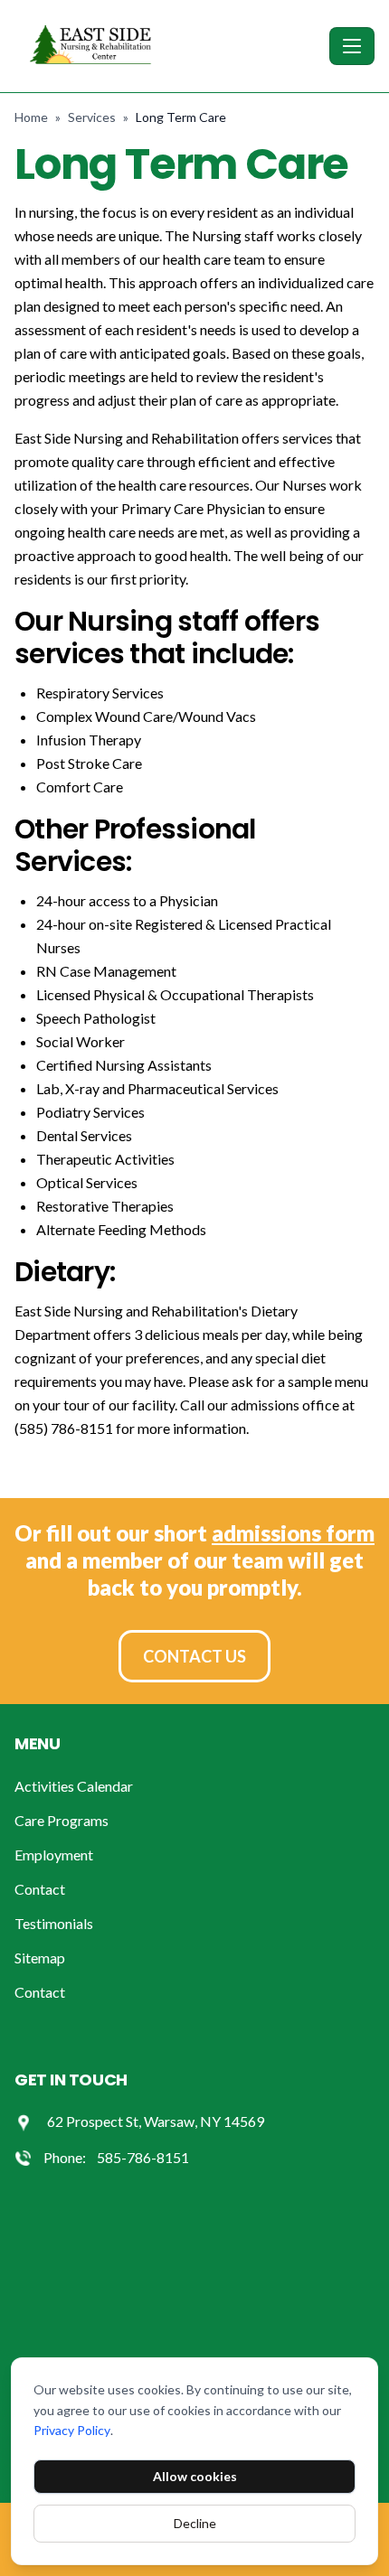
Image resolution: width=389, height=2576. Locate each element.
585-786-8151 (143, 2157)
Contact (40, 1889)
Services (92, 117)
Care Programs (62, 1820)
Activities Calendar (74, 1786)
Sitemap (40, 1958)
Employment (54, 1855)
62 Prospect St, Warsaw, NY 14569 (156, 2121)
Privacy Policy (72, 2430)
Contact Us (194, 1656)
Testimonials (54, 1923)
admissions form (293, 1533)
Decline (195, 2523)
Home (31, 117)
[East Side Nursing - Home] (168, 46)
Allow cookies (195, 2476)
